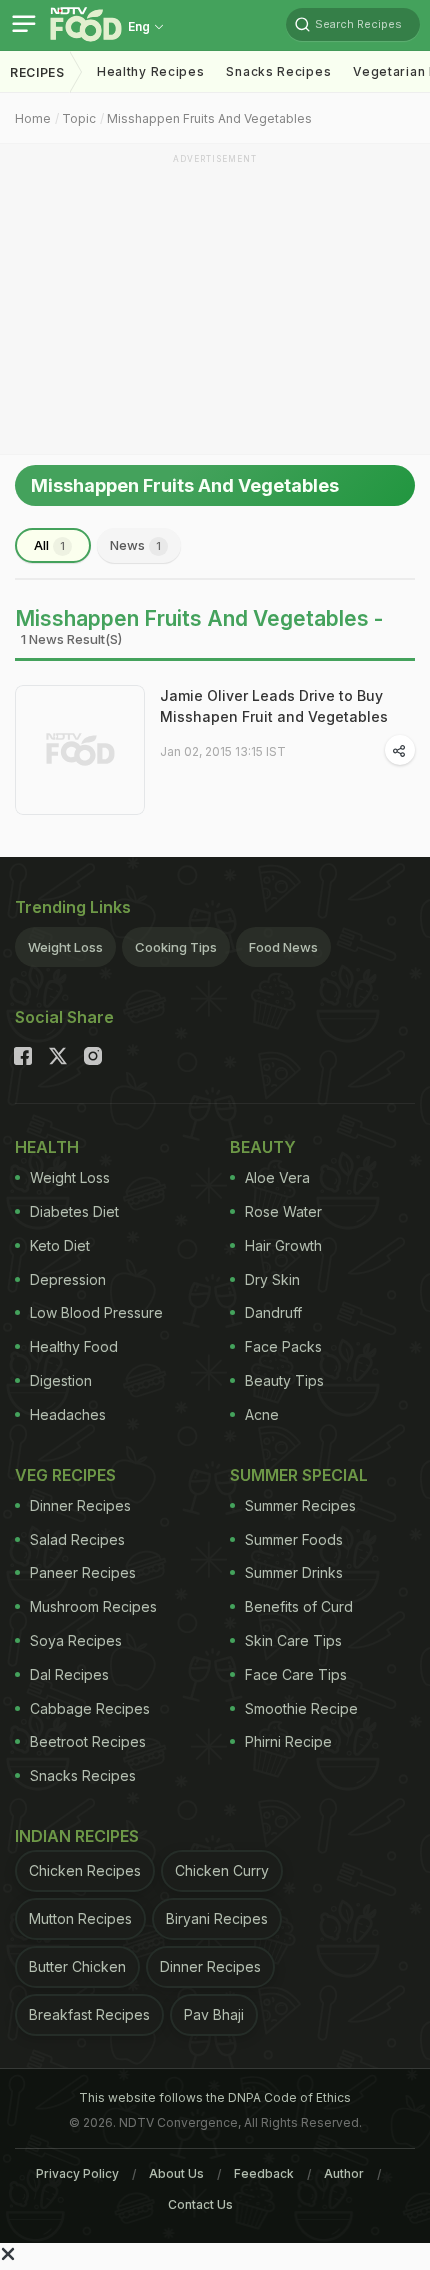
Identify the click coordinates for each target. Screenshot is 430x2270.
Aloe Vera (277, 1177)
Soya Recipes (76, 1640)
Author (344, 2173)
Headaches (68, 1414)
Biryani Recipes (217, 1918)
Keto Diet (60, 1245)
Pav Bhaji (214, 2014)
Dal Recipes (69, 1674)
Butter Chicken (77, 1966)
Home (33, 118)
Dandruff (273, 1312)
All (49, 545)
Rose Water (283, 1211)
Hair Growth (283, 1245)
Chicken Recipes (85, 1870)
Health (47, 1147)
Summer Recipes (300, 1505)
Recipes (37, 72)
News (135, 545)
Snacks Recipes (278, 71)
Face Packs (283, 1346)
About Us (176, 2173)
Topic (79, 118)
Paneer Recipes (83, 1572)
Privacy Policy (77, 2173)
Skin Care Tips (293, 1640)
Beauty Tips (284, 1380)
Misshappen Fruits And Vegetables (209, 118)
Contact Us (200, 2204)
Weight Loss (65, 947)
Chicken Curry (222, 1870)
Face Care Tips (296, 1674)
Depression (68, 1279)
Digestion (61, 1380)
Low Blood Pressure (96, 1312)
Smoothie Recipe (301, 1708)
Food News (283, 947)
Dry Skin (272, 1279)
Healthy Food (74, 1346)
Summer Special (299, 1475)
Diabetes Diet (74, 1211)
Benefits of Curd (299, 1606)
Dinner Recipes (80, 1505)
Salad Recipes (77, 1539)
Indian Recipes (77, 1836)
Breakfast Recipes (89, 2014)
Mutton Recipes (80, 1918)
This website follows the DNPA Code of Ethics (215, 2097)
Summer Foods (294, 1539)
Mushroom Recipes (93, 1606)
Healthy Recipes (151, 71)
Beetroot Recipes (88, 1741)
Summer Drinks (294, 1572)
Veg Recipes (65, 1475)
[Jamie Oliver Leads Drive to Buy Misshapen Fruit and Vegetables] (80, 750)
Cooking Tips (176, 947)
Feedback (264, 2173)
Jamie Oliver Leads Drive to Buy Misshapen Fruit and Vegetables (274, 706)
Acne (262, 1414)
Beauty (263, 1147)
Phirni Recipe (288, 1741)
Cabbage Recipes (90, 1708)
